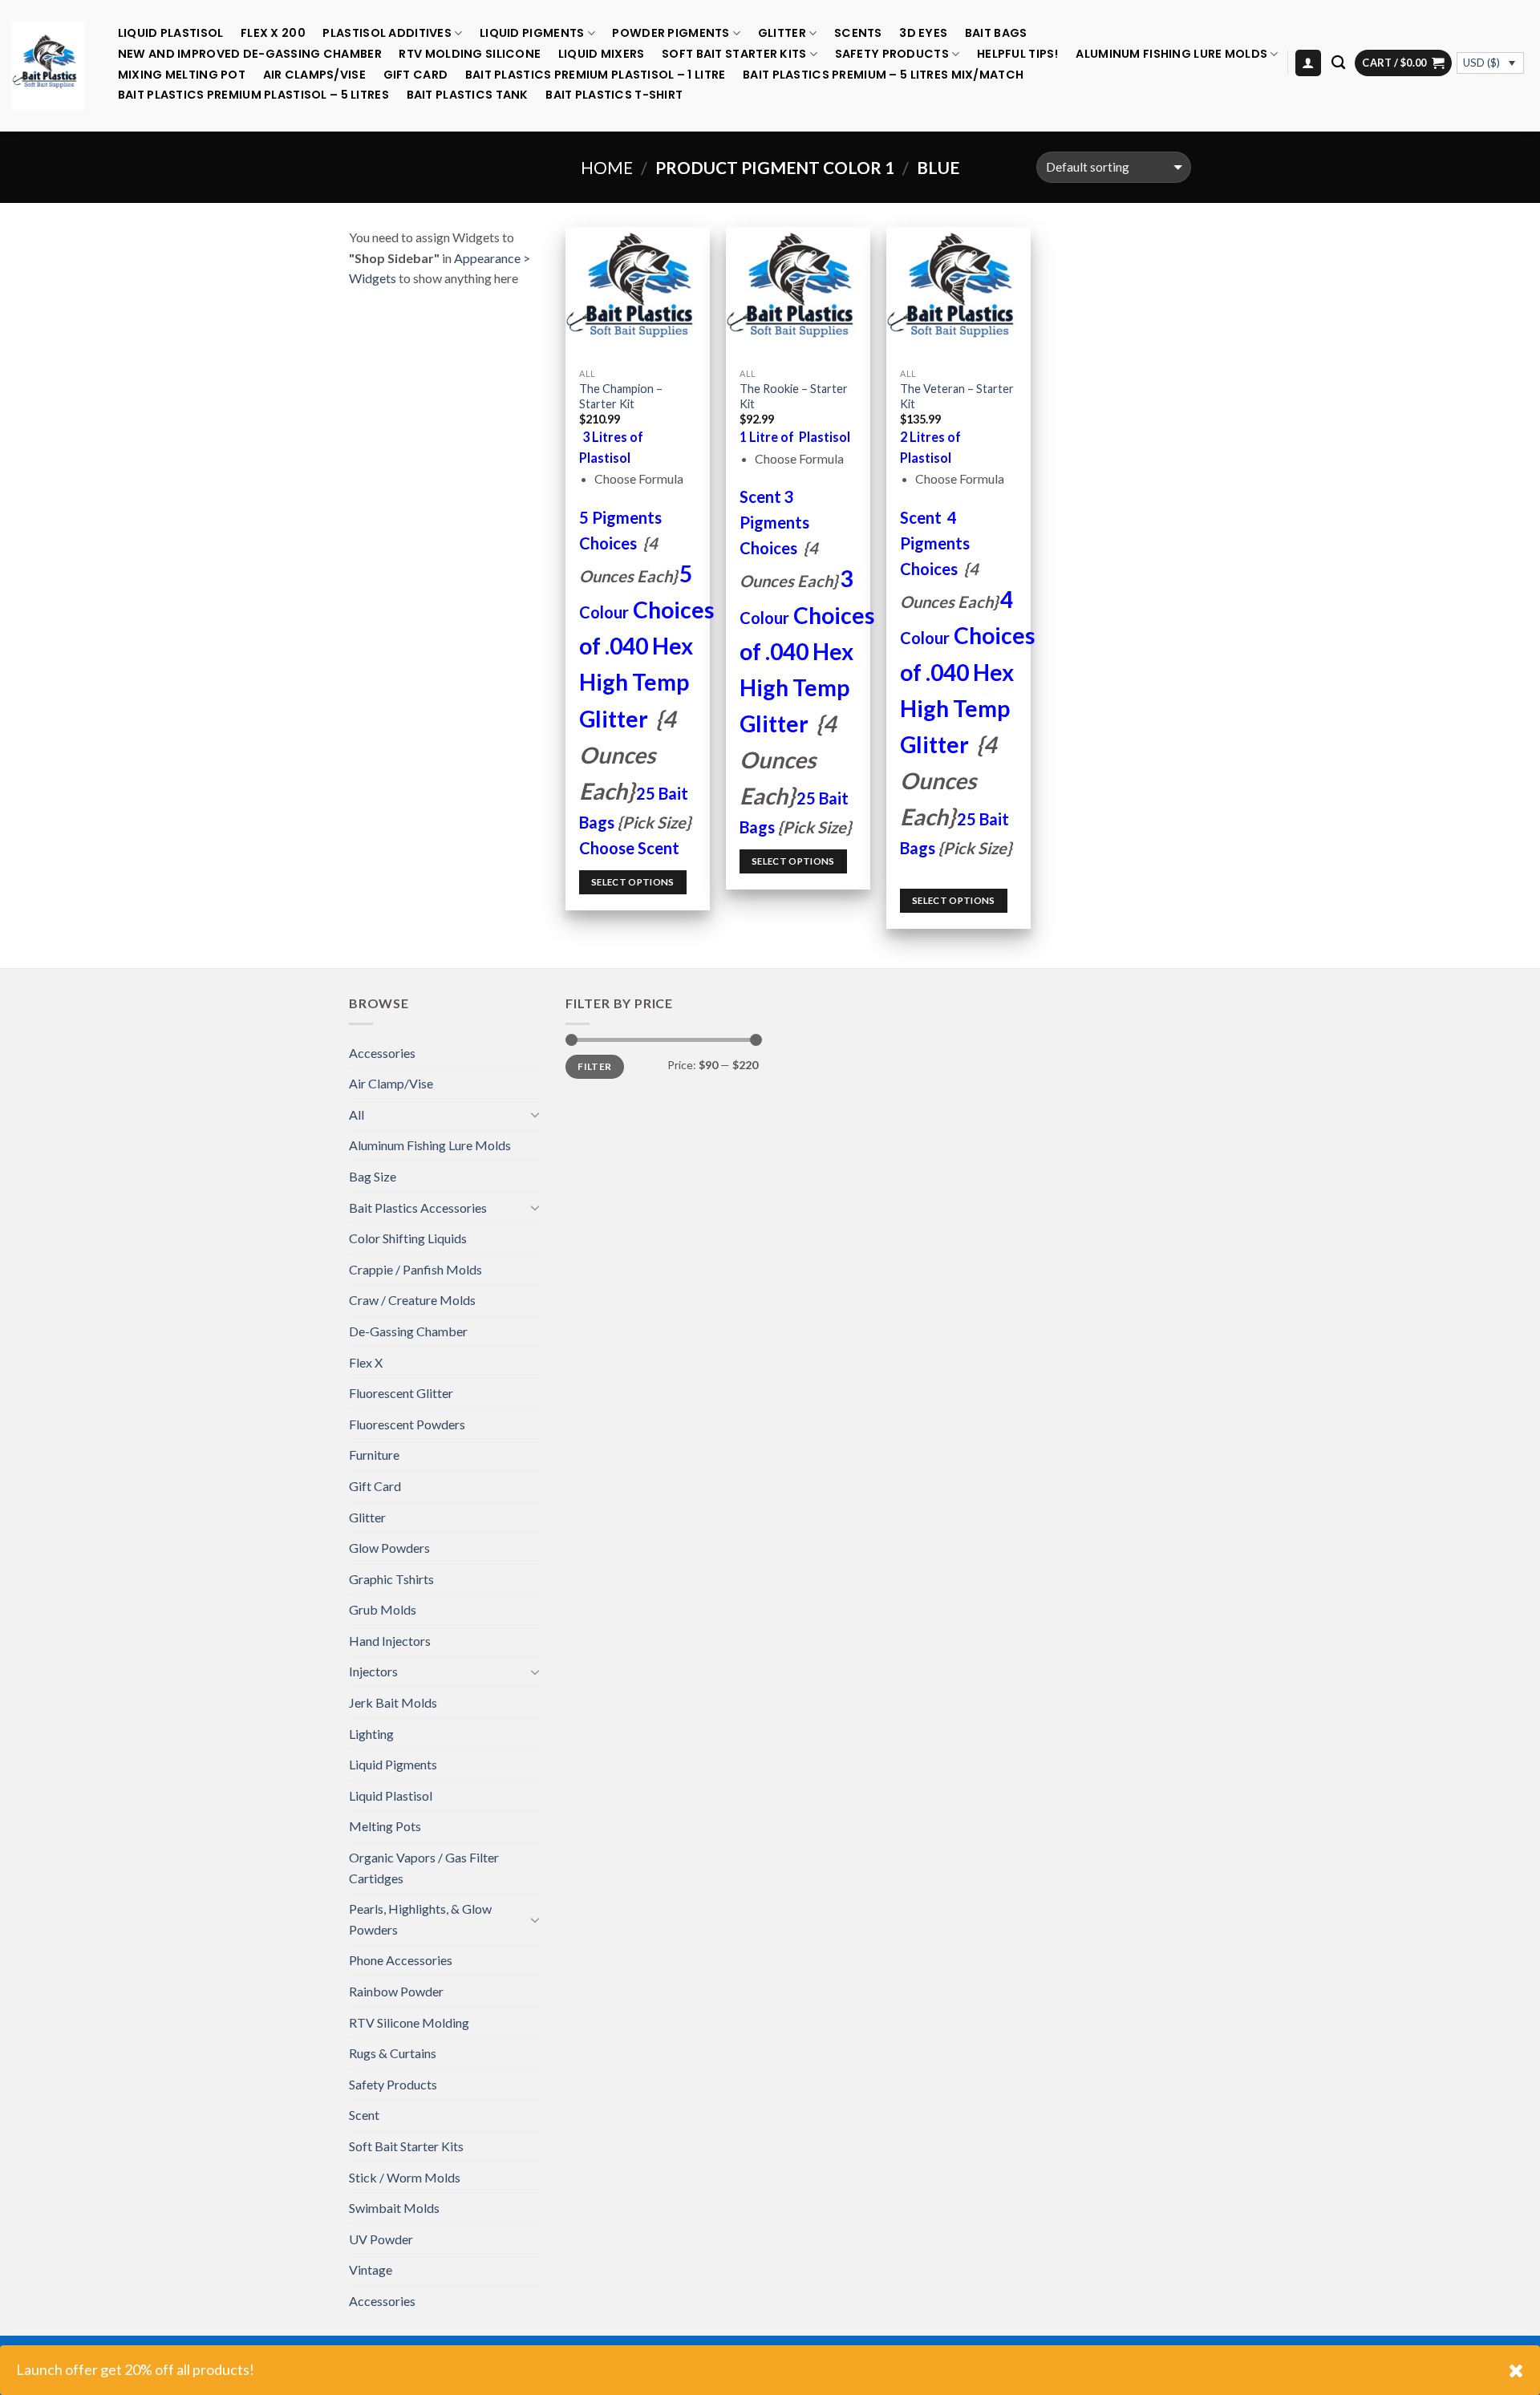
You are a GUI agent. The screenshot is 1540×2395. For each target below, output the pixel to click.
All (357, 1114)
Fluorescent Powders (407, 1424)
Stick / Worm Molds (405, 2177)
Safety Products (892, 54)
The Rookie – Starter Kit (794, 396)
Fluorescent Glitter (401, 1393)
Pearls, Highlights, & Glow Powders (420, 1919)
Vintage (371, 2269)
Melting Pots (385, 1826)
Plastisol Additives (387, 33)
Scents (858, 33)
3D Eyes (923, 33)
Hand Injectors (390, 1641)
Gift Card (416, 75)
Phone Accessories (401, 1960)
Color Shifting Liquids (408, 1238)
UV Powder (381, 2239)
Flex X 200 (273, 33)
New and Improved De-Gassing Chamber (250, 54)
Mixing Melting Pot (182, 75)
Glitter (782, 33)
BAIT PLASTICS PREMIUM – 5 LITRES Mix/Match (883, 75)
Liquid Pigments (532, 33)
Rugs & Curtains (393, 2053)
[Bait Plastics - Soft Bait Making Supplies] (49, 65)
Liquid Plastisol (171, 33)
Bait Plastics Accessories (418, 1208)
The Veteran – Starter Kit (957, 396)
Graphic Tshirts (391, 1579)
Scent (364, 2115)
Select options (633, 882)
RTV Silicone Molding (409, 2022)
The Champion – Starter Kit (621, 396)
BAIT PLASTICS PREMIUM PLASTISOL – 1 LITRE (596, 75)
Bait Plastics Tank (468, 95)
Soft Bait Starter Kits (734, 54)
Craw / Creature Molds (412, 1300)
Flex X (366, 1362)
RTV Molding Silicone (470, 54)
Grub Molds (383, 1609)
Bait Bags (996, 33)
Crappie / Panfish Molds (415, 1269)
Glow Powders (389, 1548)
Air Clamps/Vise (314, 75)
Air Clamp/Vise (391, 1083)
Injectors (373, 1671)
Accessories (382, 1053)
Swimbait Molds (394, 2208)
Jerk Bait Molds (393, 1702)
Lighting (371, 1734)
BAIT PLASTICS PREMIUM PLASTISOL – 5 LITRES (253, 95)
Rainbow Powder (396, 1991)
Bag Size (373, 1176)
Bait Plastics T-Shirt (614, 95)
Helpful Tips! (1018, 54)
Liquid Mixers (602, 54)
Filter (594, 1066)
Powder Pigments (671, 33)
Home (607, 167)
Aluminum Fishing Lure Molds (1171, 54)
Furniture (374, 1455)
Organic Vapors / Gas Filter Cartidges (424, 1868)
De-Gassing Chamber (408, 1331)
